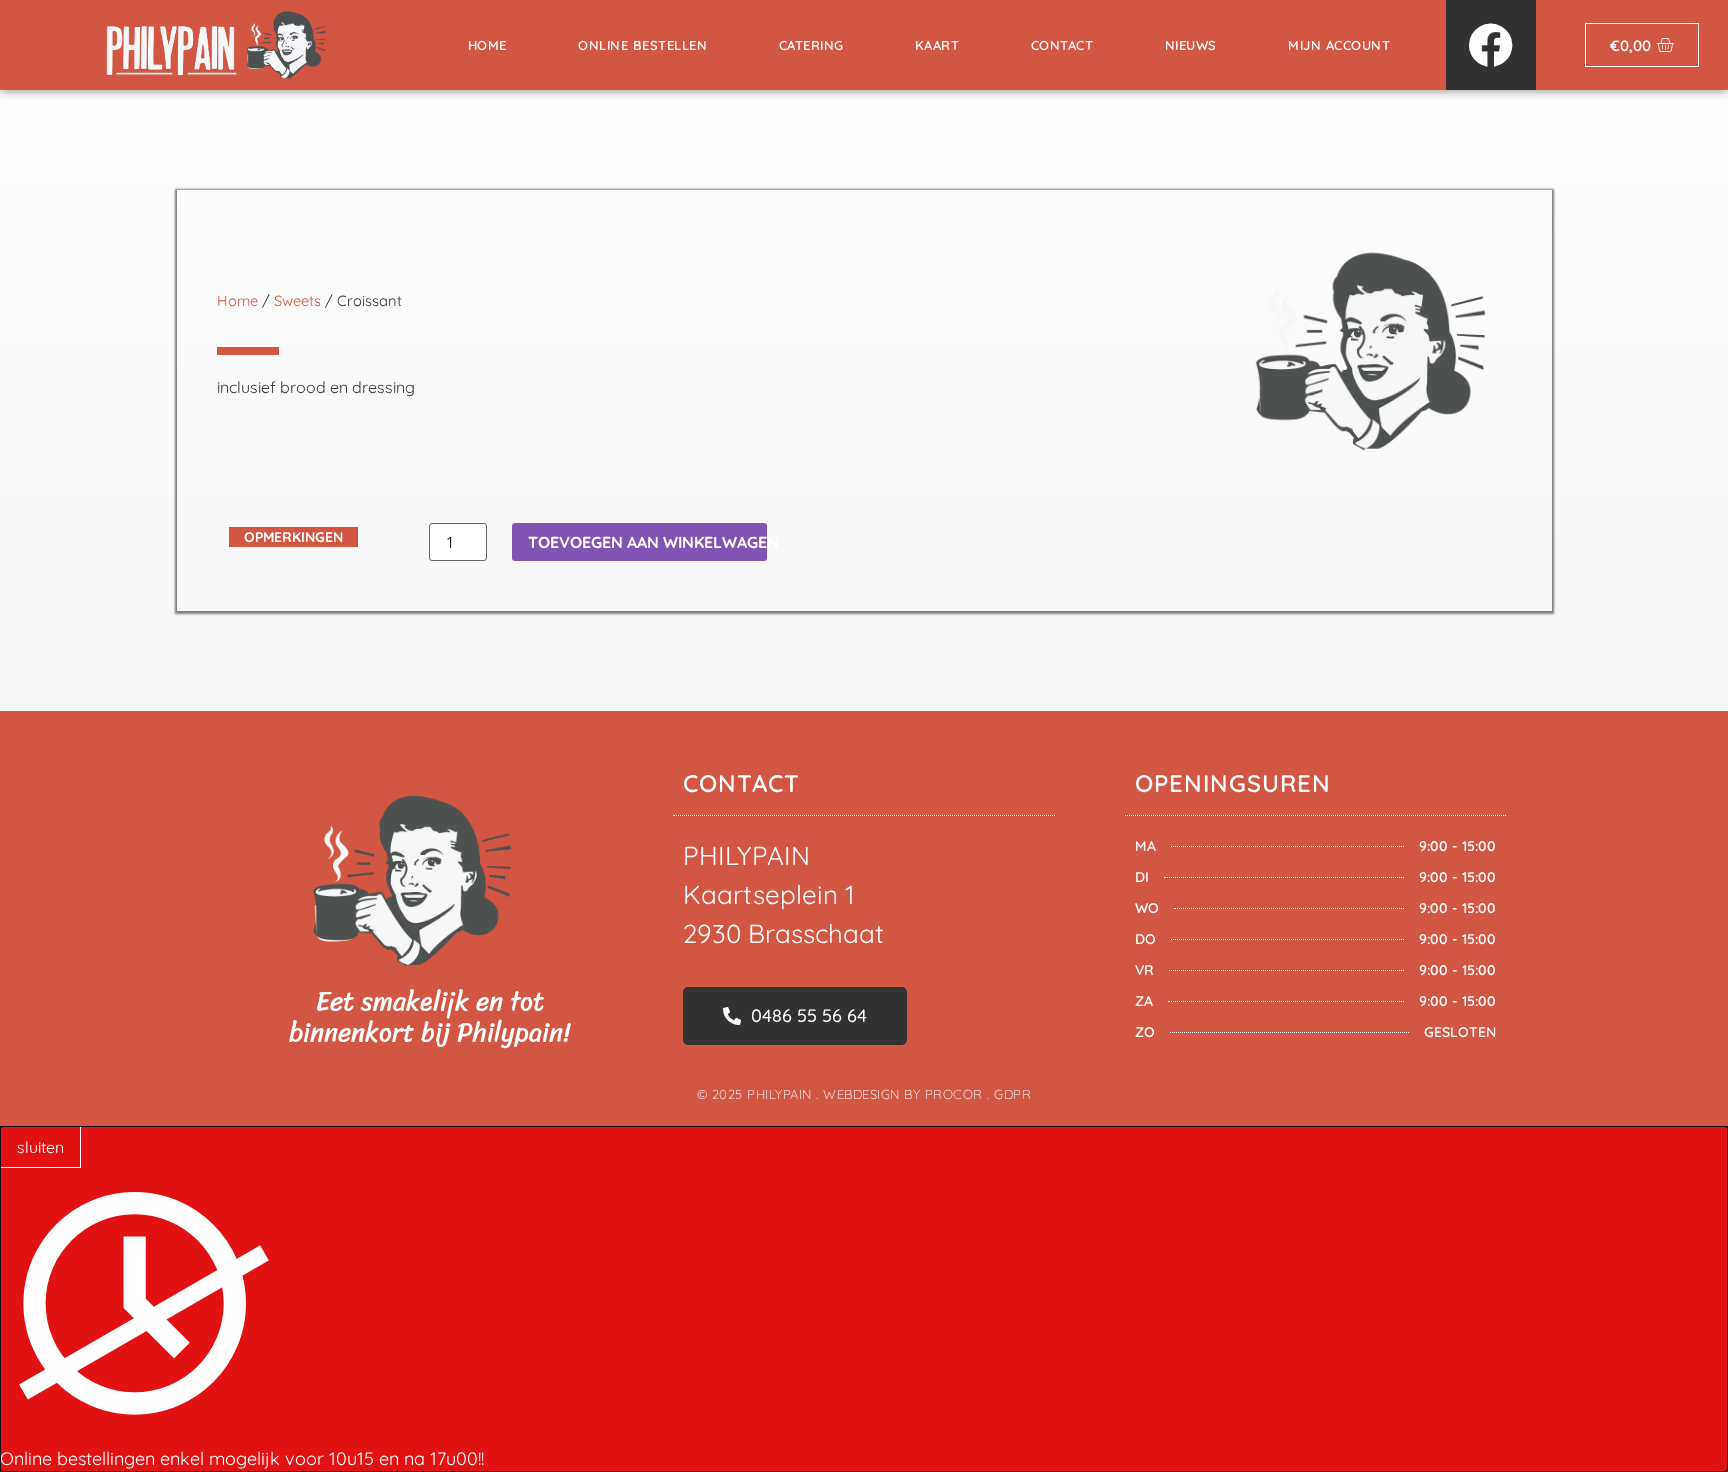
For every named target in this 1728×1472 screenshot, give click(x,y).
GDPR (1012, 1094)
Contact (1062, 45)
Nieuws (1191, 45)
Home (487, 45)
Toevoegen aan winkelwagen (647, 542)
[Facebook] (1491, 45)
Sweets (297, 300)
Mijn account (1339, 45)
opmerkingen (293, 537)
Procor (954, 1094)
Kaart (937, 45)
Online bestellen (642, 45)
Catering (811, 45)
